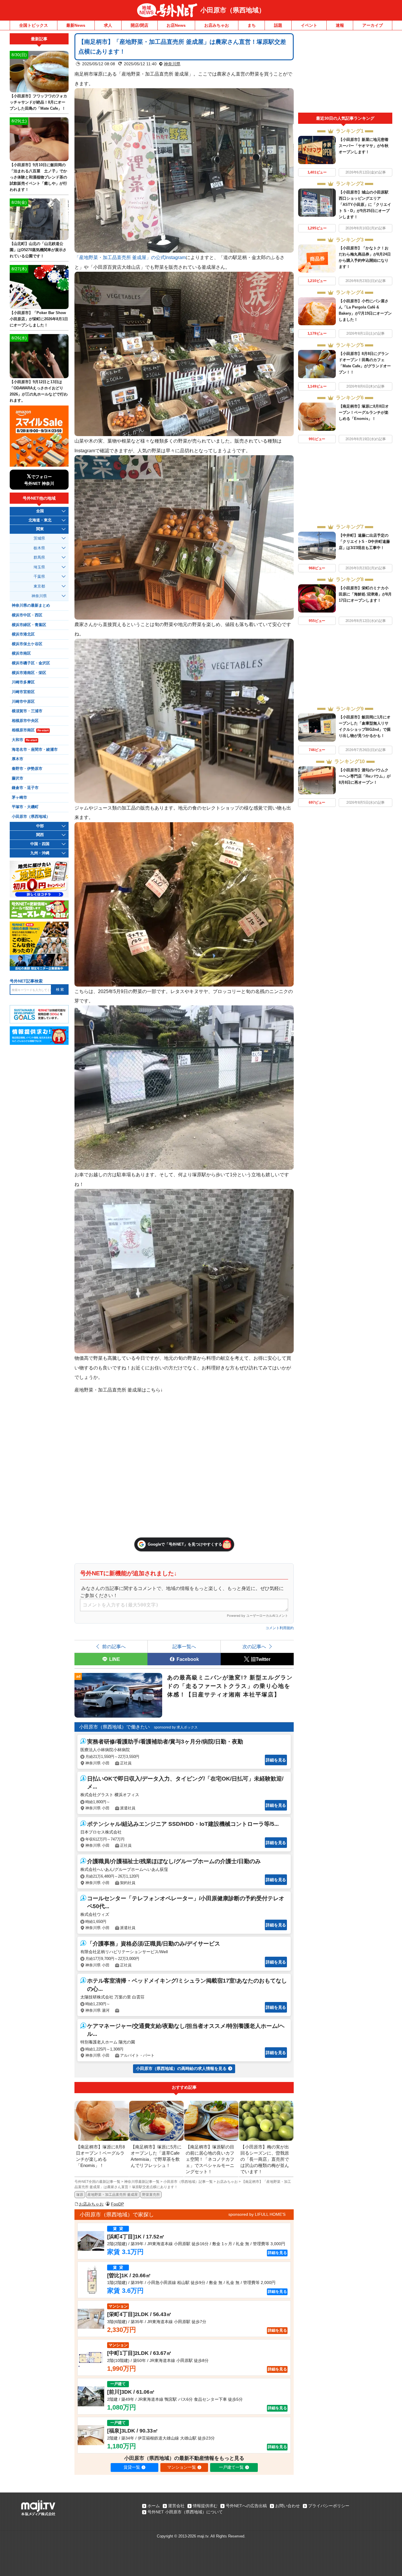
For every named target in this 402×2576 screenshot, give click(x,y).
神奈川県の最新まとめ (31, 605)
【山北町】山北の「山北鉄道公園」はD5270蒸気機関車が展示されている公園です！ (38, 250)
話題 (278, 25)
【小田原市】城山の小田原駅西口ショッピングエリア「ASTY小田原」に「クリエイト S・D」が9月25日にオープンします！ (365, 205)
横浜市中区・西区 (27, 615)
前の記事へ (114, 1646)
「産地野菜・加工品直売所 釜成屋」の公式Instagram (130, 257)
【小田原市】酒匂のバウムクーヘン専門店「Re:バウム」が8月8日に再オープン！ (365, 776)
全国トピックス (34, 25)
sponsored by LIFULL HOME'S (257, 2214)
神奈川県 (172, 64)
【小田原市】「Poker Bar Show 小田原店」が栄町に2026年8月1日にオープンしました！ (39, 319)
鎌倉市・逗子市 (25, 788)
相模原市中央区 (25, 721)
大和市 (24, 740)
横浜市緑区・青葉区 (29, 625)
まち (252, 25)
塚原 (80, 2195)
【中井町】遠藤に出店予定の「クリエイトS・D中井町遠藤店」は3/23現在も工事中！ (364, 542)
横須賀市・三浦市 (27, 711)
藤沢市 (18, 778)
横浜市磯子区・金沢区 (31, 663)
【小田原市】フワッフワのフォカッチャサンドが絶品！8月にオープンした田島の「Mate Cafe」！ (38, 102)
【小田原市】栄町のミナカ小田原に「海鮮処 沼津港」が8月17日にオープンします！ (365, 594)
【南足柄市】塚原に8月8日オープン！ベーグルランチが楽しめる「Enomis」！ (364, 412)
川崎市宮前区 (23, 692)
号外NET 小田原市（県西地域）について (185, 2512)
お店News (176, 25)
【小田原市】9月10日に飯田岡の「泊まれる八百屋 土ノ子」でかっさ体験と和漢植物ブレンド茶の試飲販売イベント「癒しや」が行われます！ (38, 177)
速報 (340, 25)
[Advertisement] (345, 73)
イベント (309, 25)
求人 (108, 25)
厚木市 (18, 759)
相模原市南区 (30, 730)
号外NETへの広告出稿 (246, 2506)
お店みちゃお (217, 25)
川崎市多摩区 (23, 682)
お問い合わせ (288, 2506)
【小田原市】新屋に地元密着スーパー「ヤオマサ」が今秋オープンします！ (364, 146)
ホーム (154, 2506)
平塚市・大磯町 (25, 807)
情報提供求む (205, 2506)
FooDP (117, 2204)
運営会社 (176, 2506)
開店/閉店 (139, 25)
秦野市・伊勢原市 (27, 769)
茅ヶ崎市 (19, 798)
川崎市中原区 (23, 702)
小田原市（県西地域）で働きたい (114, 1727)
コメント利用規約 (280, 1628)
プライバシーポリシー (329, 2506)
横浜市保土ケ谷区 (27, 644)
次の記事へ (254, 1646)
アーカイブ (373, 25)
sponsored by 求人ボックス (176, 1727)
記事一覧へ (184, 1646)
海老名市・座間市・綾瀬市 (35, 750)
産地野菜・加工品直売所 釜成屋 (113, 2195)
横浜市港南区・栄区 (29, 673)
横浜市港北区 (23, 634)
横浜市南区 (21, 653)
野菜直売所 (151, 2195)
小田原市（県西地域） (233, 10)
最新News (76, 25)
